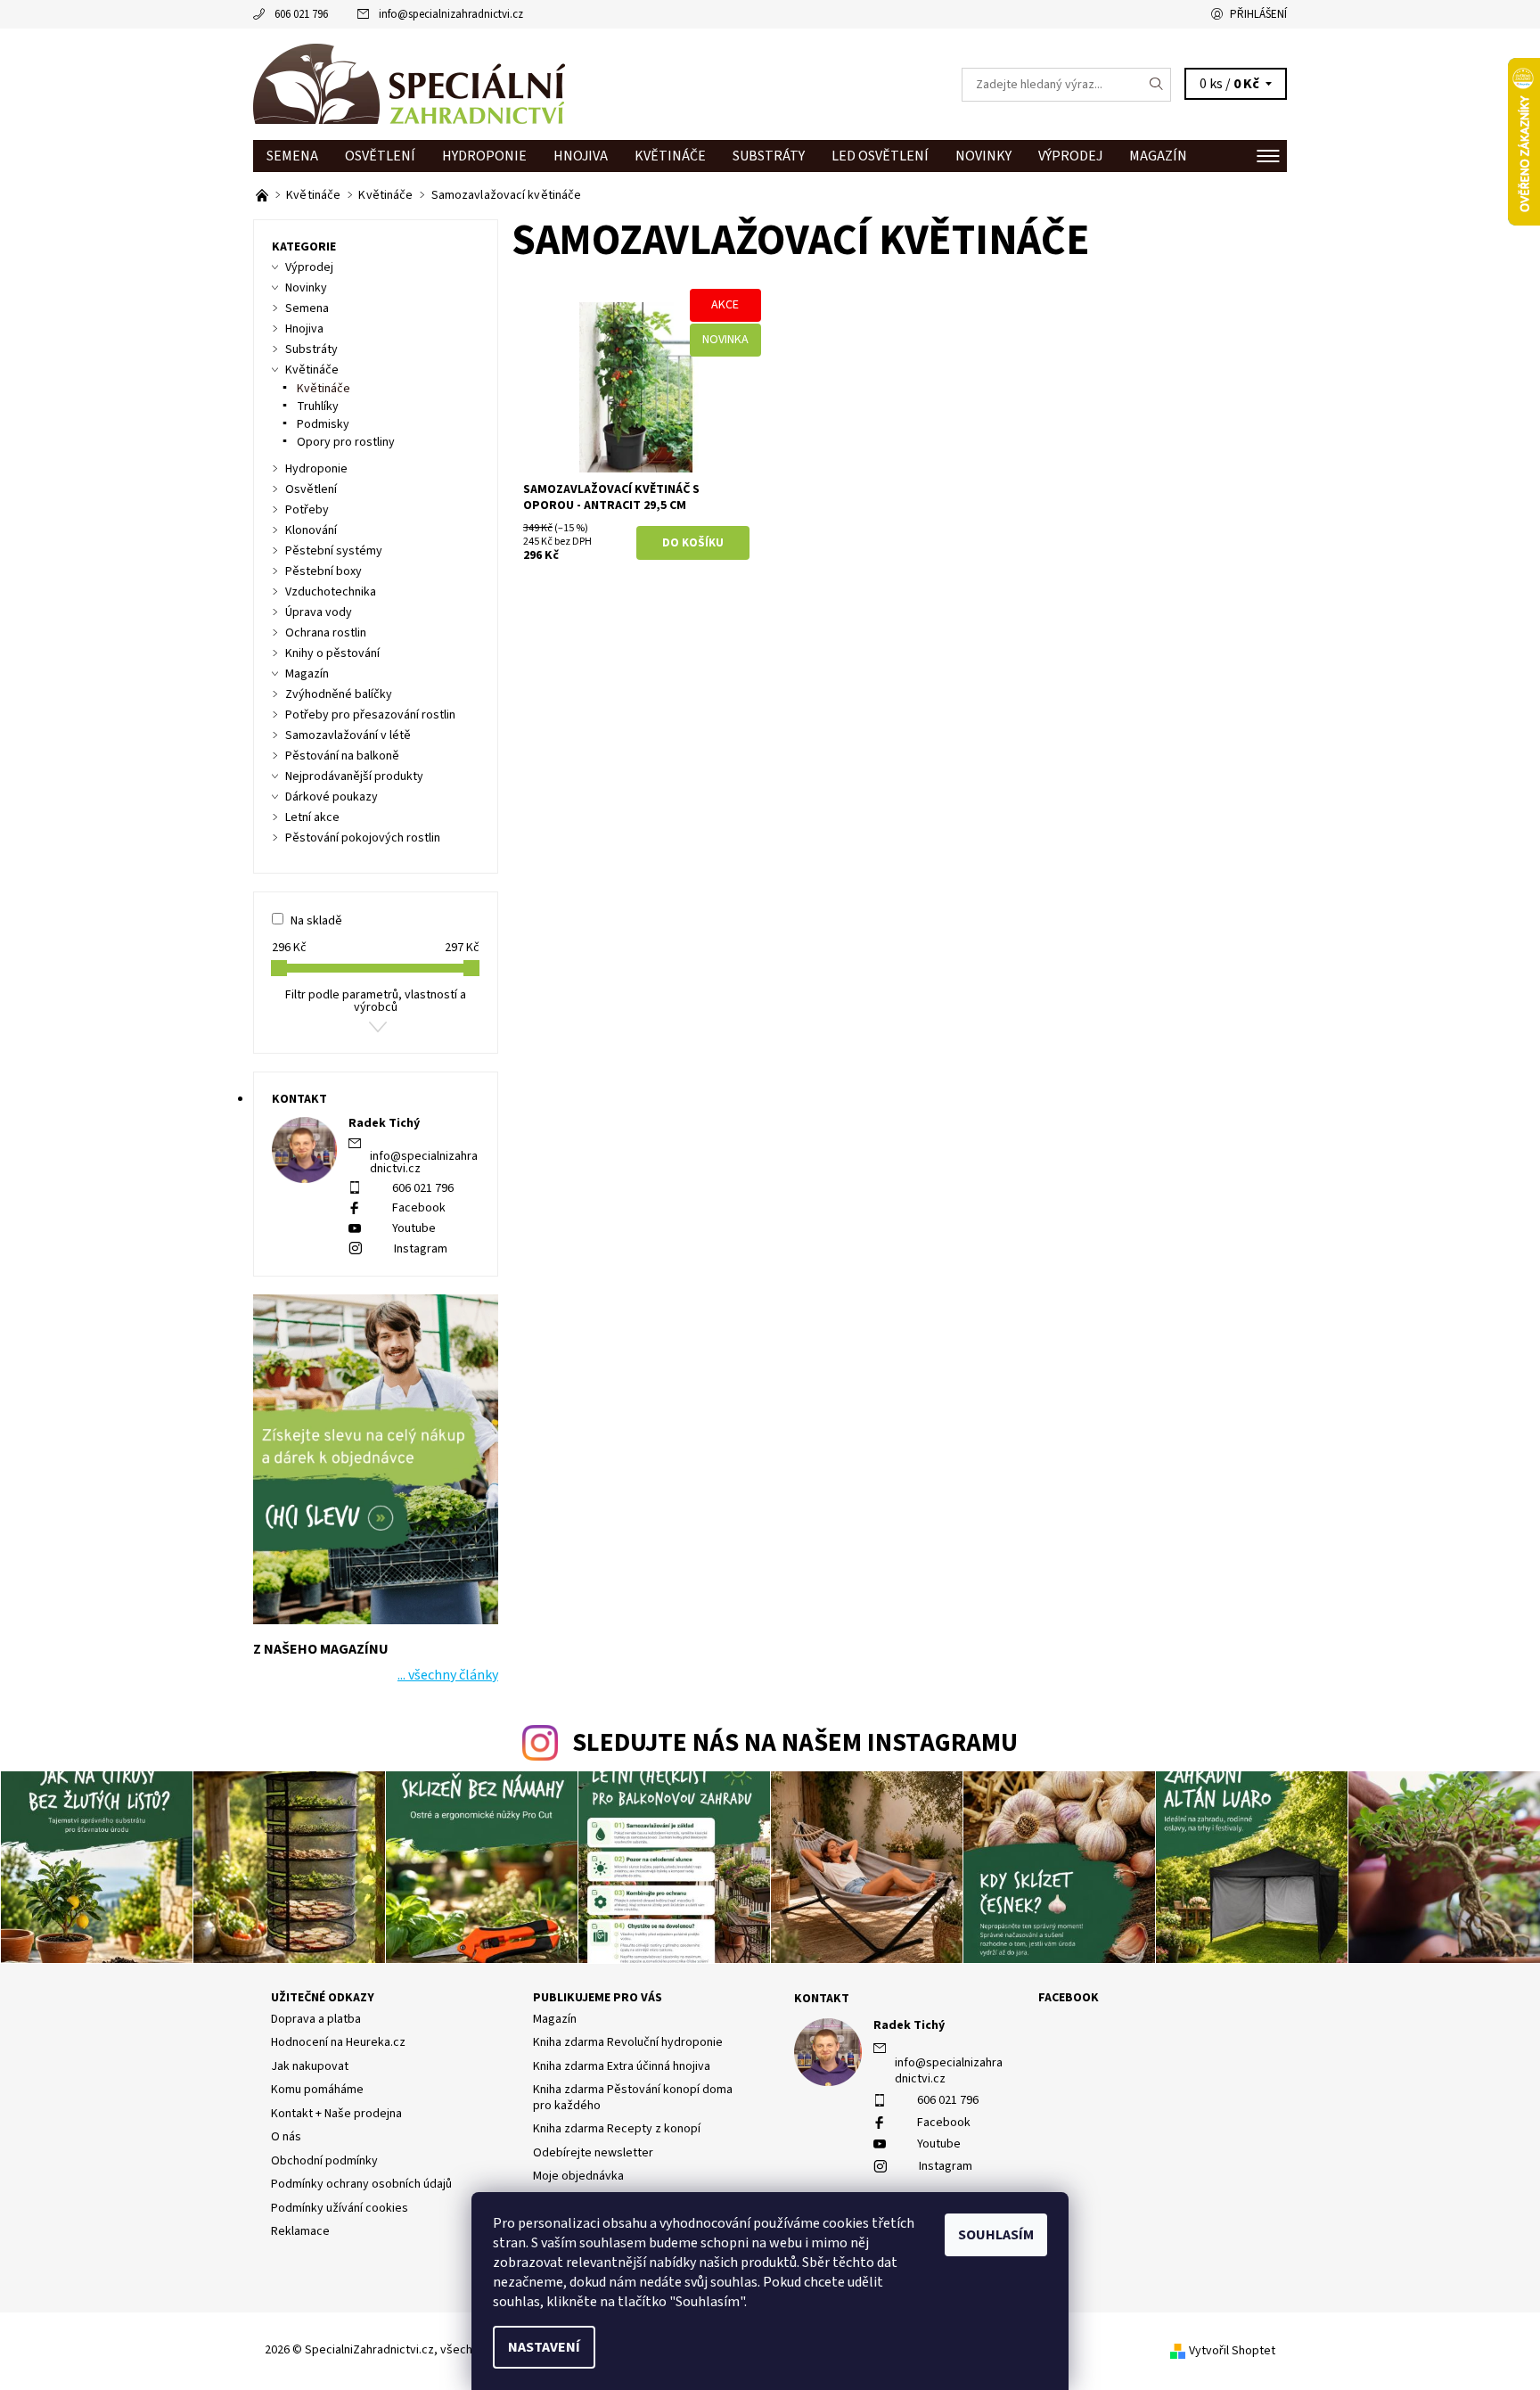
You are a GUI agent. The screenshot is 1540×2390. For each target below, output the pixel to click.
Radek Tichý (909, 2025)
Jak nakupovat (310, 2066)
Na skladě (316, 921)
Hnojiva (581, 156)
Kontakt (822, 1999)
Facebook (419, 1208)
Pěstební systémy (334, 551)
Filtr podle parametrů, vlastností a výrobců (376, 1001)
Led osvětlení (880, 156)
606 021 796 (301, 14)
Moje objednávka (578, 2176)
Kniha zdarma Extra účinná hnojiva (622, 2066)
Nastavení (544, 2347)
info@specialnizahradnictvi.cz (451, 14)
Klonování (311, 530)
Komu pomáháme (317, 2090)
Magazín (1158, 156)
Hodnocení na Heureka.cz (338, 2042)
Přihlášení (1258, 14)
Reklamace (300, 2231)
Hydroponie (484, 156)
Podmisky (323, 424)
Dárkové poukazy (332, 797)
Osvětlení (380, 156)
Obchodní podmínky (324, 2161)
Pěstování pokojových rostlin (363, 838)
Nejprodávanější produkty (354, 776)
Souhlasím (996, 2235)
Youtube (414, 1228)
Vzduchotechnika (331, 592)
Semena (292, 156)
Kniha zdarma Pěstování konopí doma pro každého (633, 2098)
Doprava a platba (316, 2019)
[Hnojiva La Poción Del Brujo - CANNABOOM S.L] (263, 195)
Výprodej (1070, 156)
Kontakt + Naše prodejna (336, 2114)
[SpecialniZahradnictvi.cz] (409, 84)
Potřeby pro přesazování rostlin (370, 715)
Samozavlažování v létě (348, 735)
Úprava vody (319, 612)
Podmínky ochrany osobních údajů (361, 2184)
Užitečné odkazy (323, 1998)
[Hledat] (1157, 85)
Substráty (769, 156)
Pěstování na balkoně (342, 756)
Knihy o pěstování (332, 653)
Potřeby (307, 510)
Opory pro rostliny (346, 442)
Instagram (421, 1249)
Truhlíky (318, 407)
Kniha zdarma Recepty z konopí (617, 2129)
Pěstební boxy (324, 571)
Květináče (670, 156)
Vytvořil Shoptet (1232, 2351)
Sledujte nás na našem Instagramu (795, 1743)
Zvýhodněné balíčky (339, 694)
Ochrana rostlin (326, 633)
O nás (286, 2137)
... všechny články (448, 1675)
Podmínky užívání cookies (340, 2208)
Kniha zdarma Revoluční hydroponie (628, 2042)
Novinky (983, 156)
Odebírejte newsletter (593, 2153)
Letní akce (312, 817)
